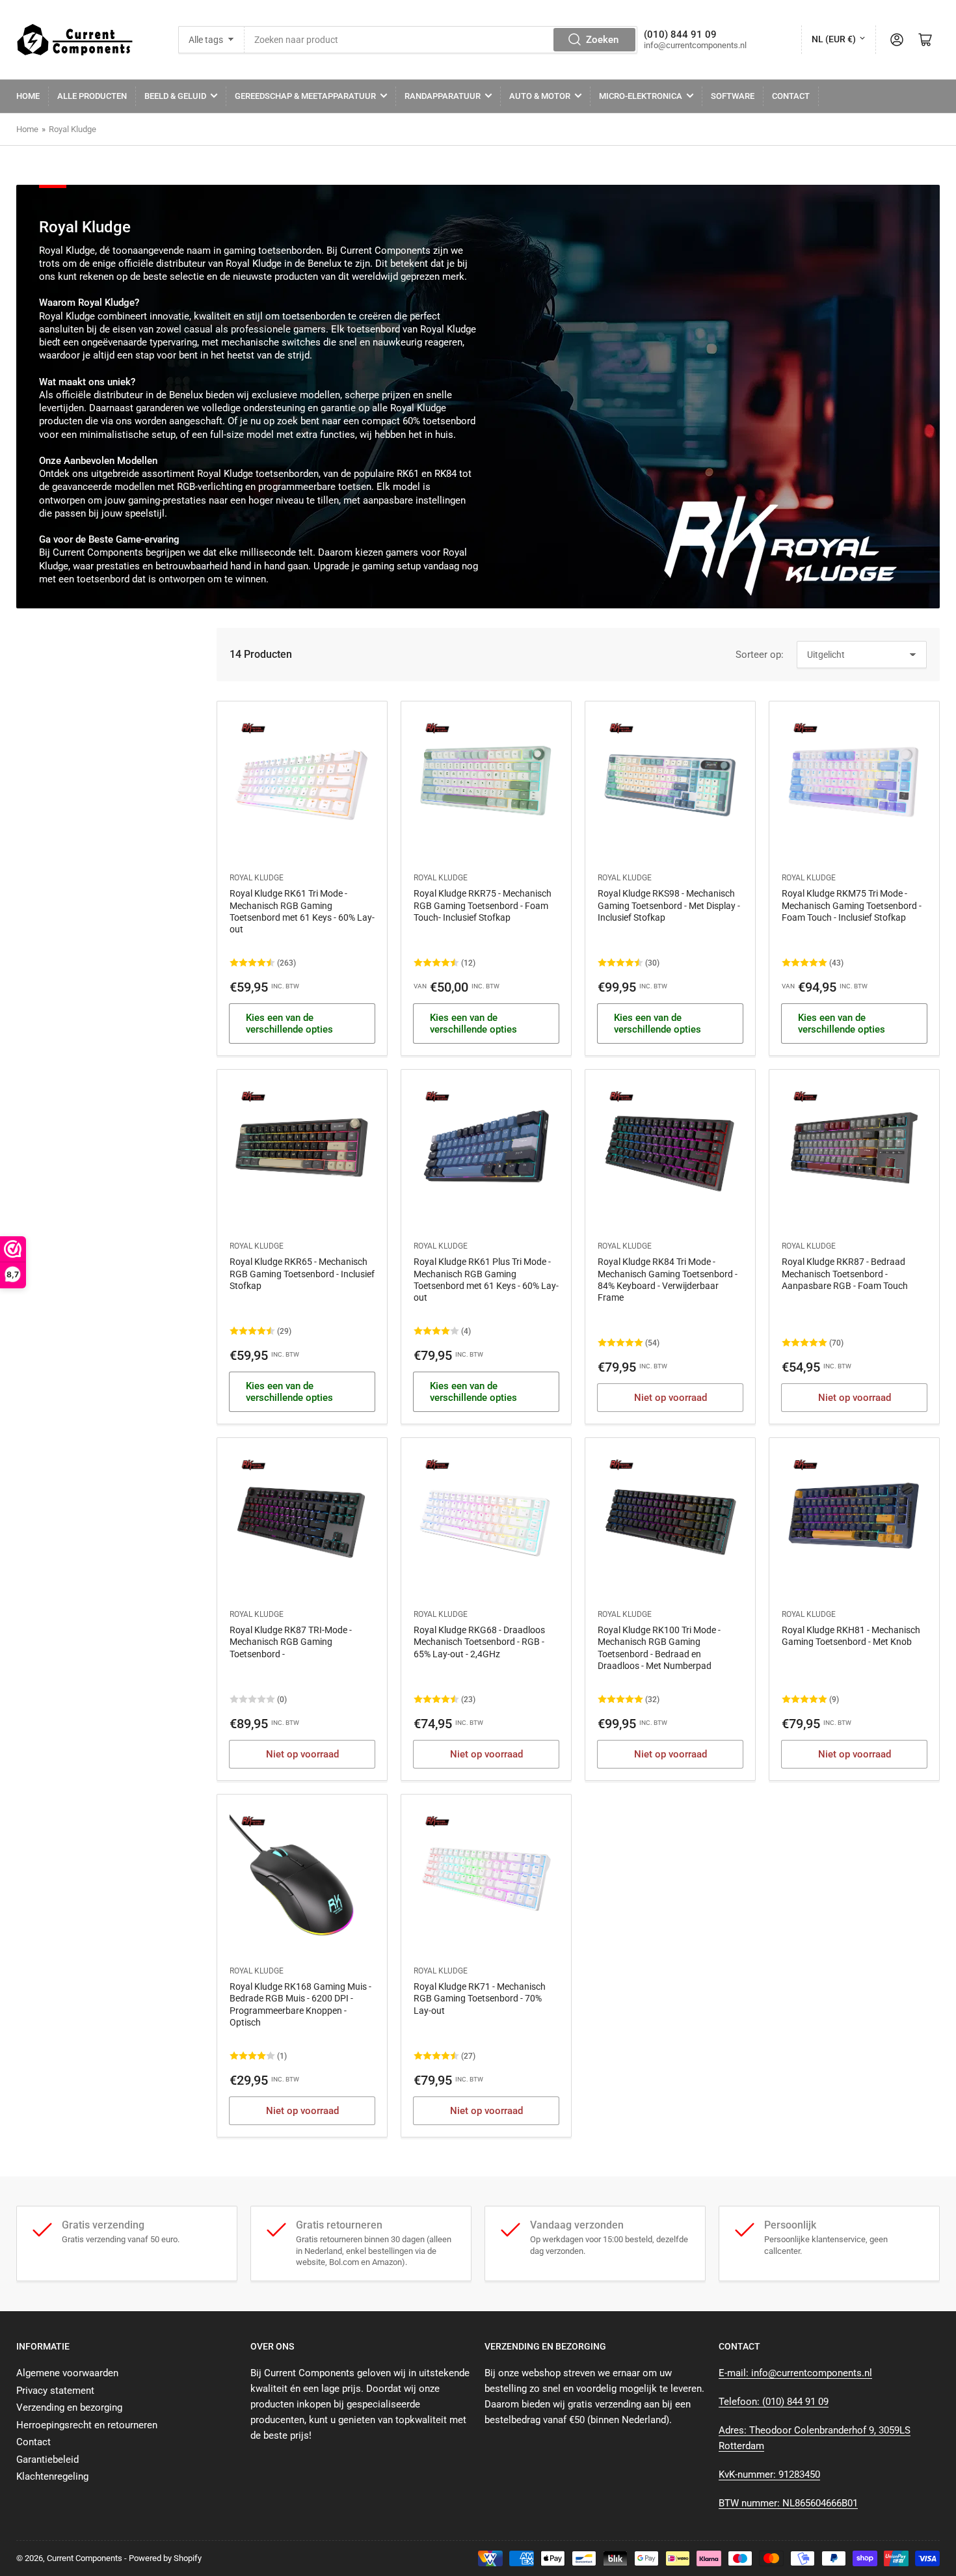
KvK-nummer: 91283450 (769, 2474)
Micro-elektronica (641, 96)
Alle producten (92, 96)
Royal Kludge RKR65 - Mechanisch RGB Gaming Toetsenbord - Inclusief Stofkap (302, 1273)
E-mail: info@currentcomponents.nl (795, 2373)
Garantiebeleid (47, 2460)
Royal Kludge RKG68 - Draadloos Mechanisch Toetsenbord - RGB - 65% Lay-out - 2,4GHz (479, 1642)
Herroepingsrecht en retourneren (87, 2425)
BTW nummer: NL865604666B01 (788, 2503)
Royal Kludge (73, 129)
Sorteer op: (760, 655)
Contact (791, 96)
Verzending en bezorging (69, 2407)
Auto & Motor (540, 96)
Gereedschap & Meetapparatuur (305, 96)
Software (733, 96)
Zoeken (602, 40)
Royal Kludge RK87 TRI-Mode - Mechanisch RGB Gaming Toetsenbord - (291, 1642)
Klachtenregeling (52, 2476)
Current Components (85, 2558)
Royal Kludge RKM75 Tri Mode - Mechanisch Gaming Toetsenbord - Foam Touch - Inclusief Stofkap (852, 905)
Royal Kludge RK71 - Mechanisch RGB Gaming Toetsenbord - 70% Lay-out (480, 1998)
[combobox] (441, 40)
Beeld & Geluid (175, 96)
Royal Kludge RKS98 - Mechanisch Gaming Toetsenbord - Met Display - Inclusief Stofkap (669, 905)
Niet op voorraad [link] (671, 1398)
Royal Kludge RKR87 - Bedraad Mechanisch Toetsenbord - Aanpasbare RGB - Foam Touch (845, 1273)
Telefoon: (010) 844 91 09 (774, 2402)
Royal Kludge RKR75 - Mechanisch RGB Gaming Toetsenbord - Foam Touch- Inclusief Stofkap (483, 905)
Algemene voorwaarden (67, 2373)
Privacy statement (55, 2391)
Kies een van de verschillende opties (289, 1024)
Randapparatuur (443, 96)
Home (28, 96)
